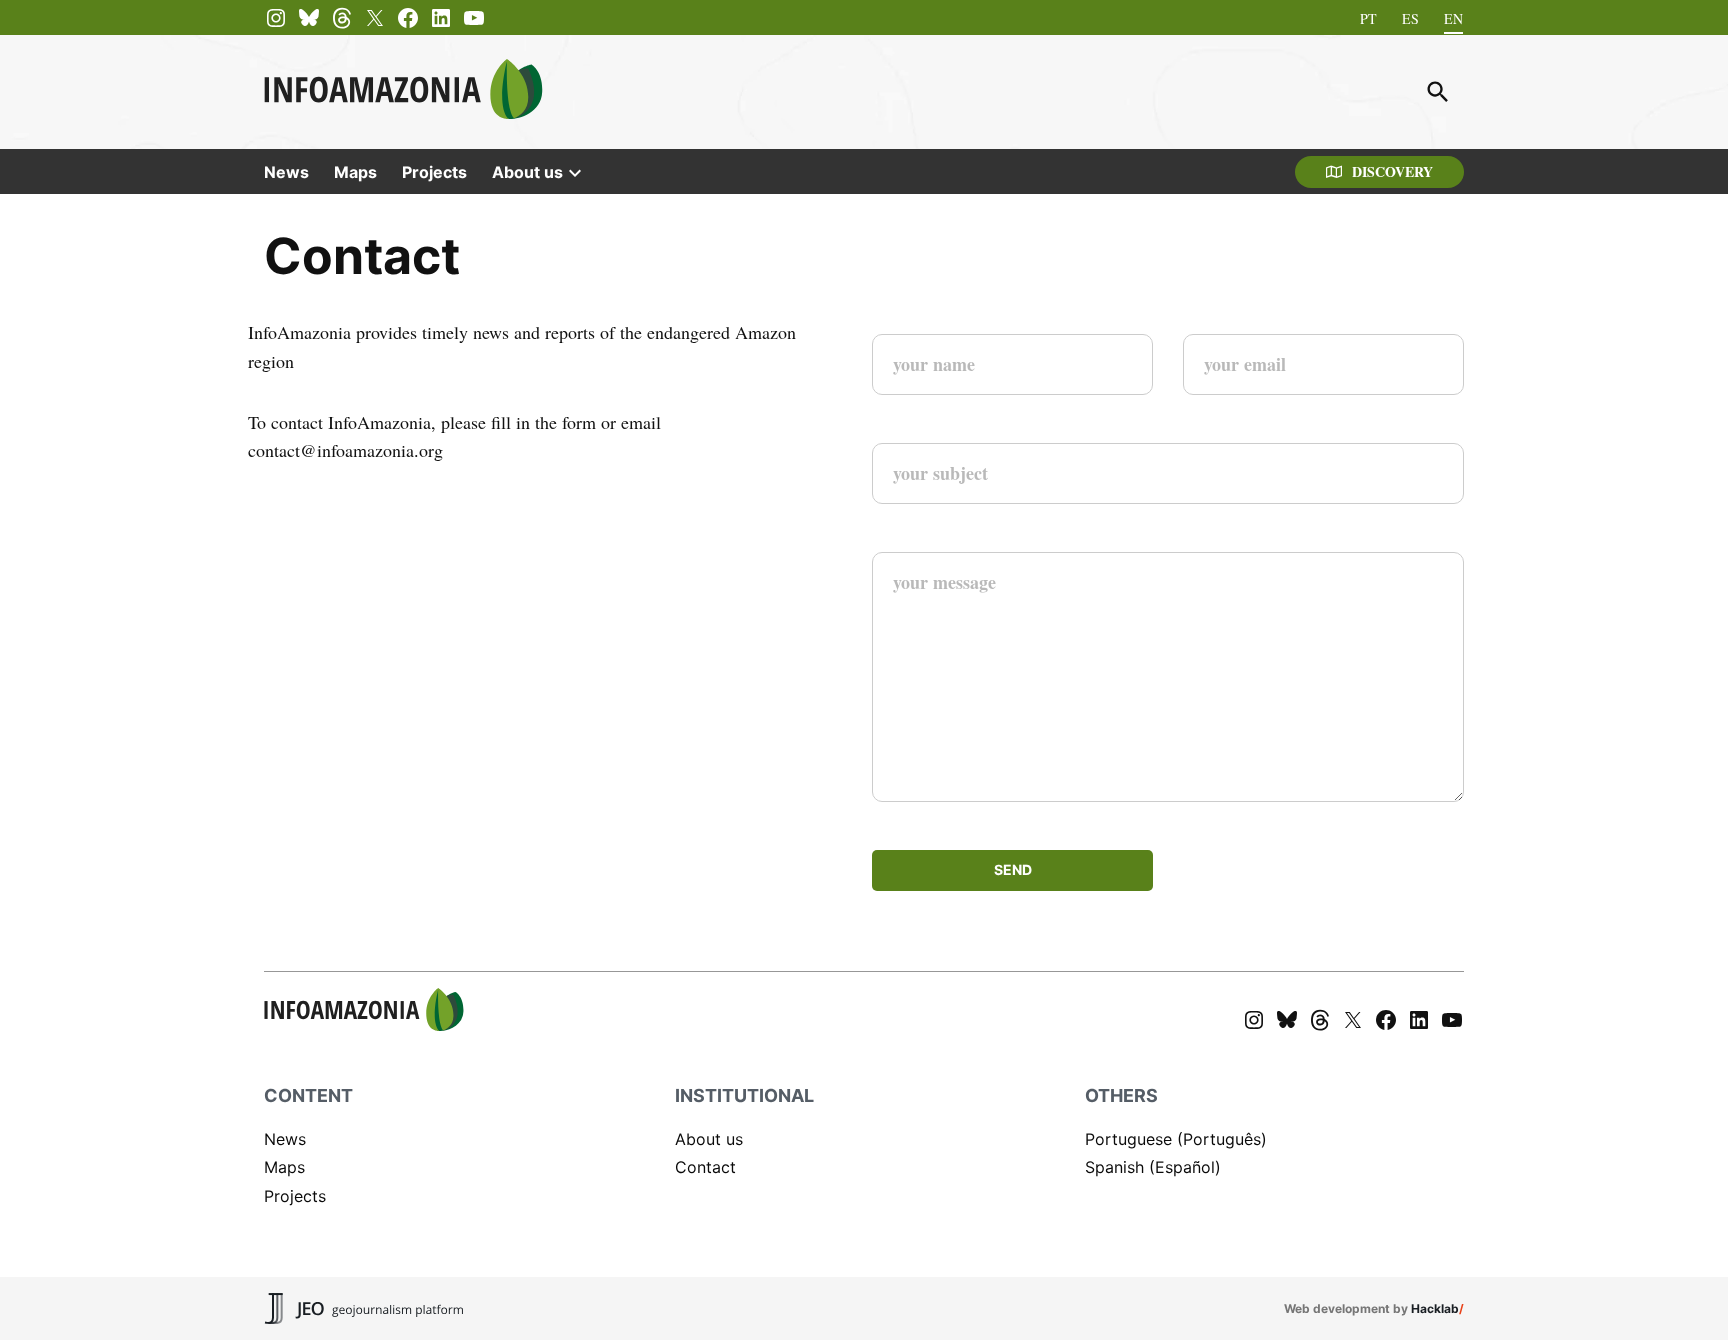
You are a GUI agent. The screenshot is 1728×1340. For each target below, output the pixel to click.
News (286, 172)
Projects (434, 172)
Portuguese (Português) (1176, 1139)
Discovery (1392, 171)
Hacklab (1435, 1308)
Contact (705, 1167)
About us (527, 172)
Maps (355, 172)
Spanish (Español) (1153, 1167)
